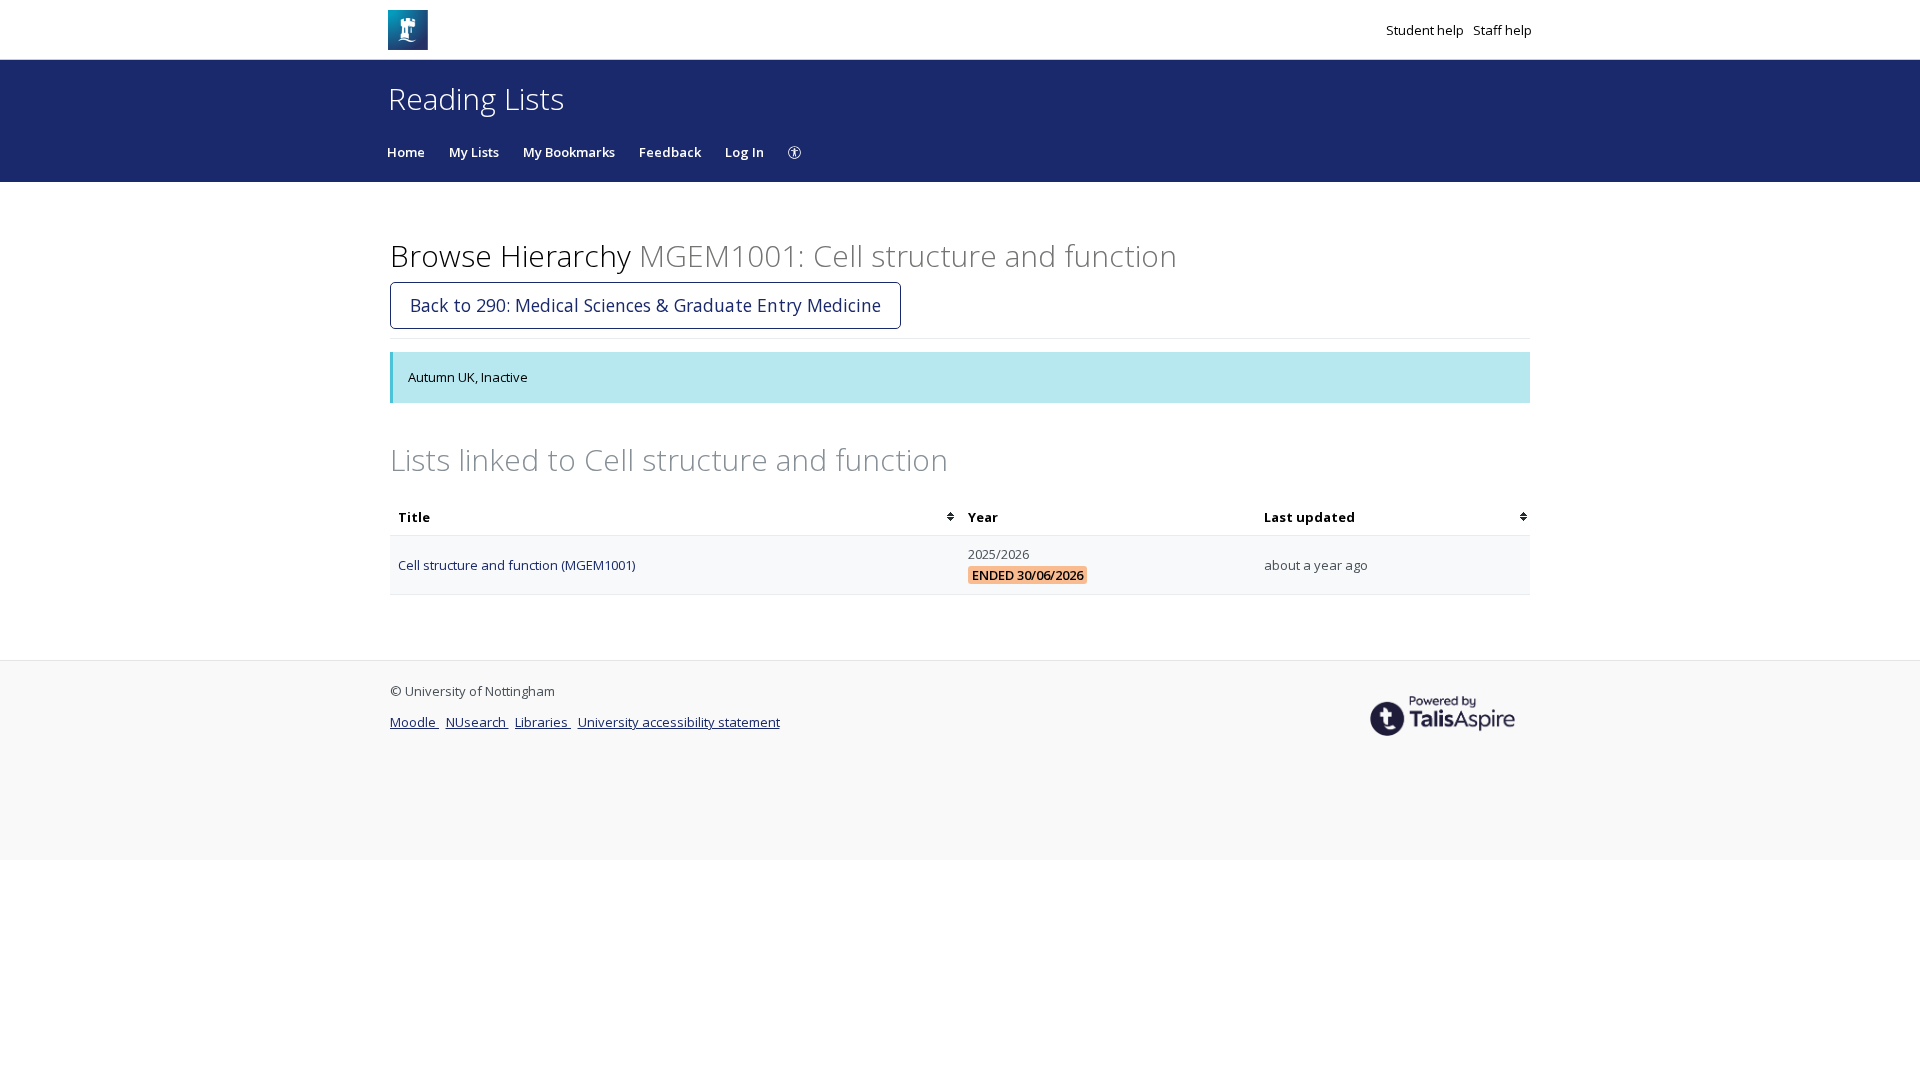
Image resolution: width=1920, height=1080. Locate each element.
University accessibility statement (679, 722)
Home (406, 152)
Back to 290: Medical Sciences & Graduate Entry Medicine (645, 305)
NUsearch (477, 722)
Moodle (414, 722)
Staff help (1502, 30)
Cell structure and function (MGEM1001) (516, 565)
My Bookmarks (569, 152)
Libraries (543, 722)
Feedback (670, 152)
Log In (744, 152)
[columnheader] (675, 517)
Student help (1426, 30)
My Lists (474, 152)
